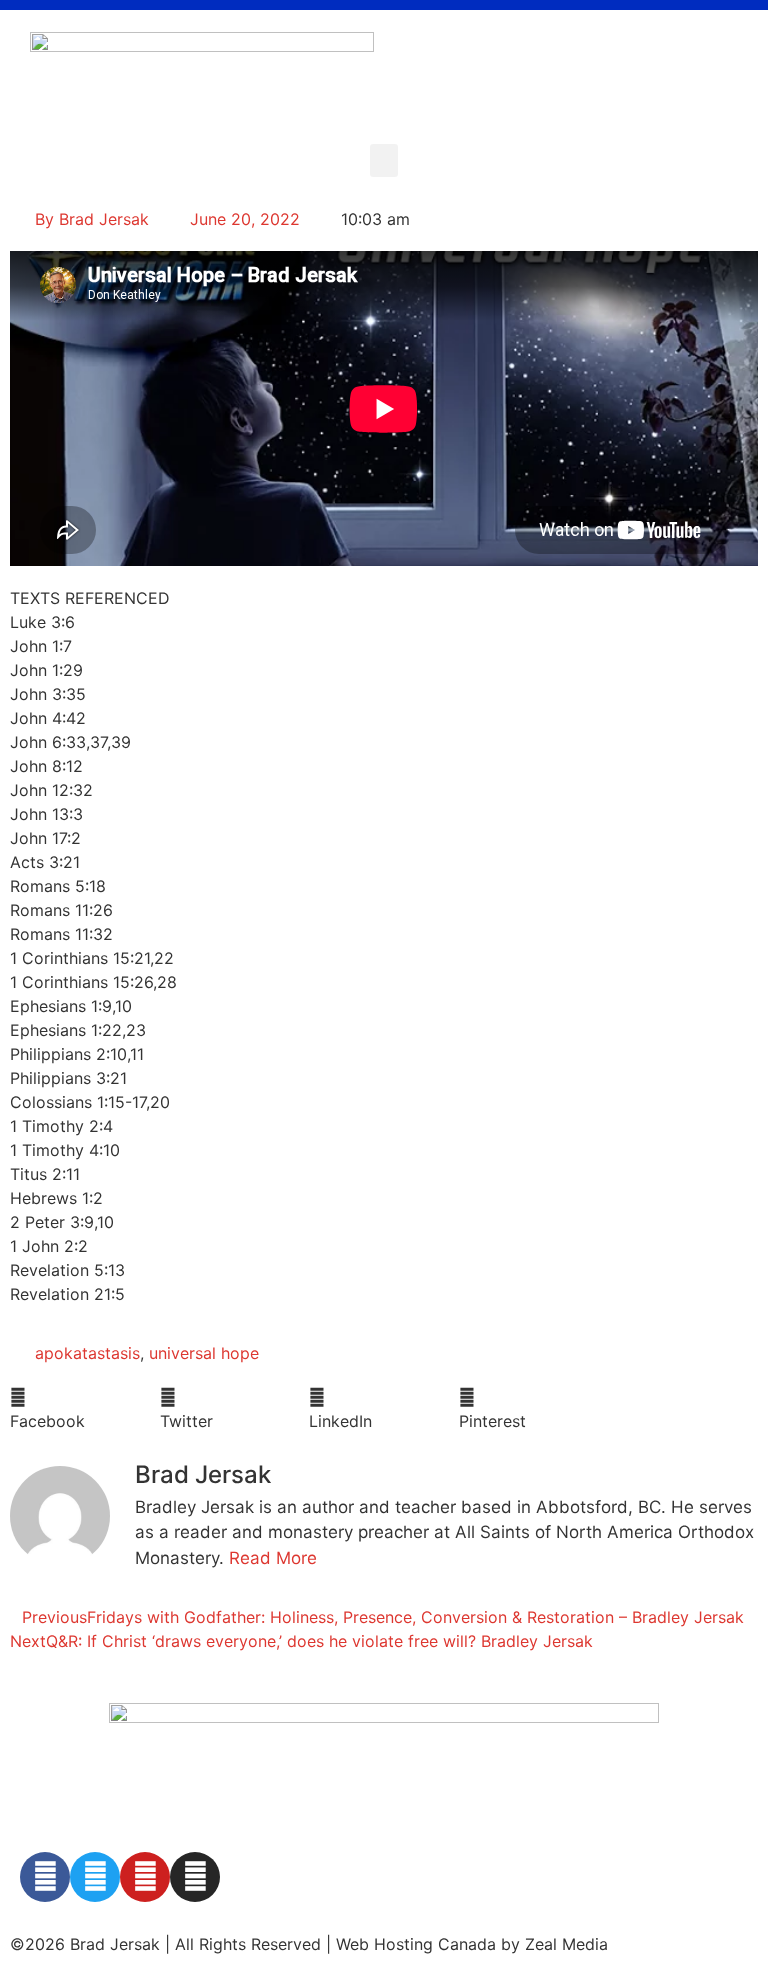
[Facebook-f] (45, 1877)
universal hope (204, 1353)
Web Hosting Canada (416, 1944)
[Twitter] (95, 1877)
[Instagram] (195, 1877)
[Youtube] (145, 1877)
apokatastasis (87, 1353)
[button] (384, 160)
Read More (273, 1558)
